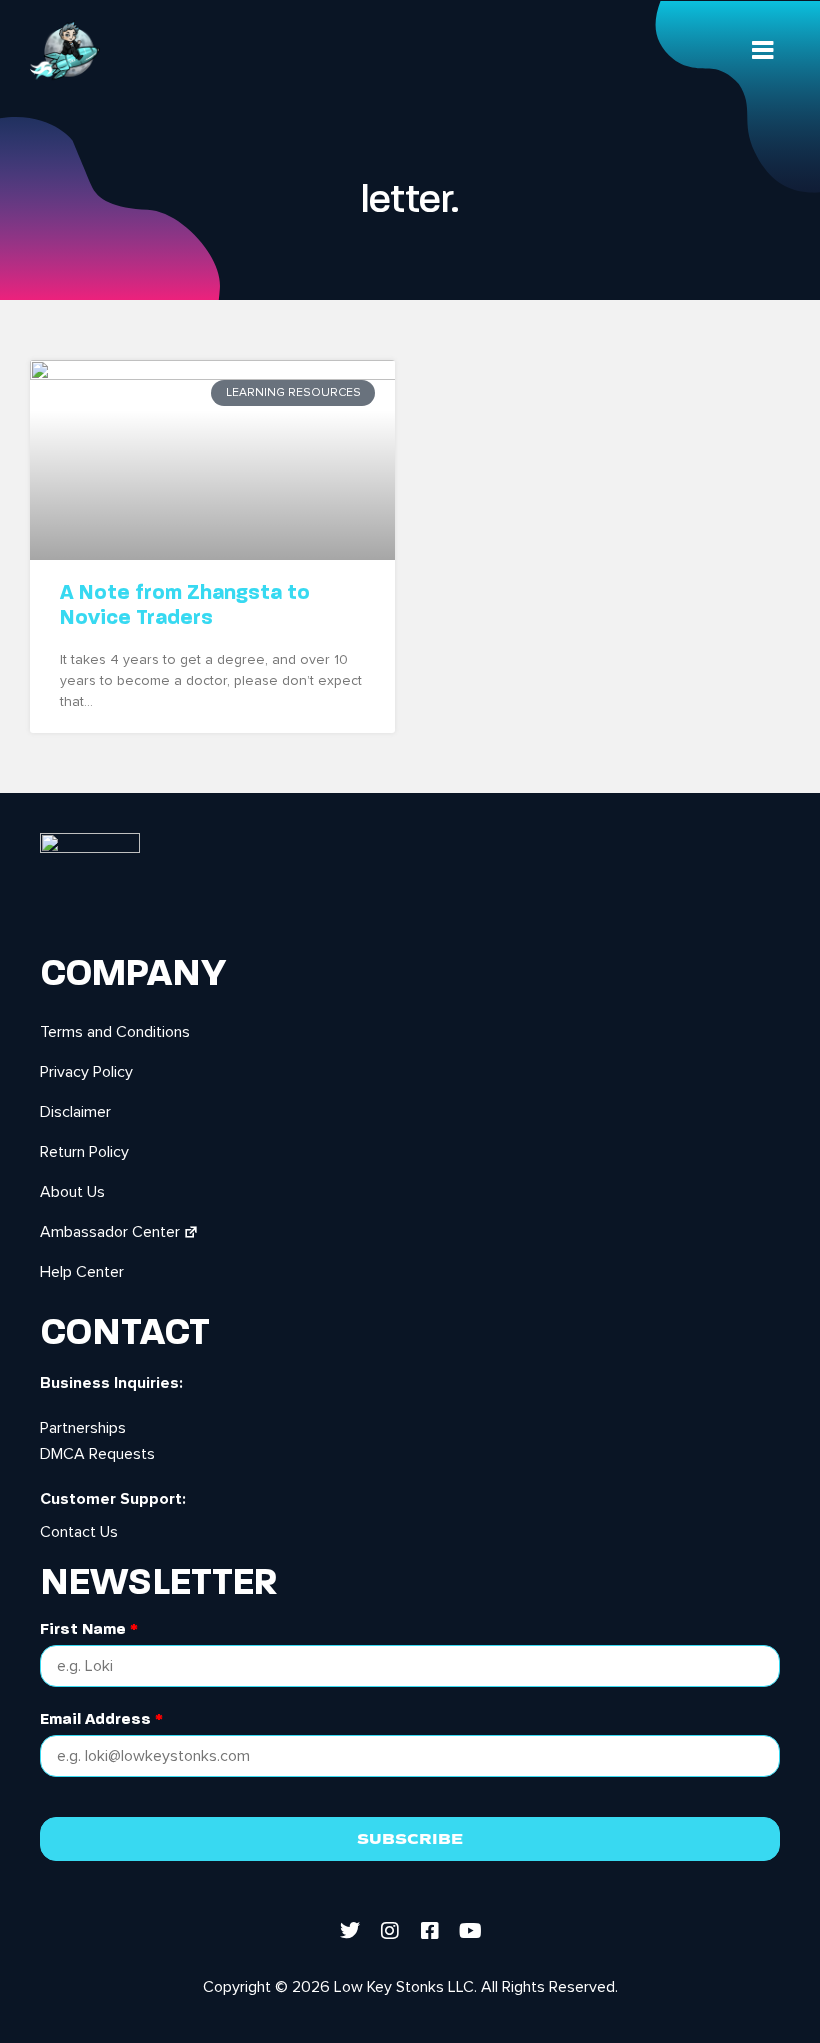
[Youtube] (470, 1931)
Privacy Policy (86, 1072)
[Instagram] (390, 1931)
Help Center (82, 1272)
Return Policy (84, 1152)
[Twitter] (350, 1931)
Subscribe (410, 1839)
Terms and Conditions (115, 1032)
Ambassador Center (110, 1232)
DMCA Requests (97, 1454)
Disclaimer (75, 1112)
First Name (89, 1629)
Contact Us (79, 1532)
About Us (72, 1192)
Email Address (101, 1719)
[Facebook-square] (430, 1931)
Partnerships (83, 1428)
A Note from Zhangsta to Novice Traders (185, 605)
